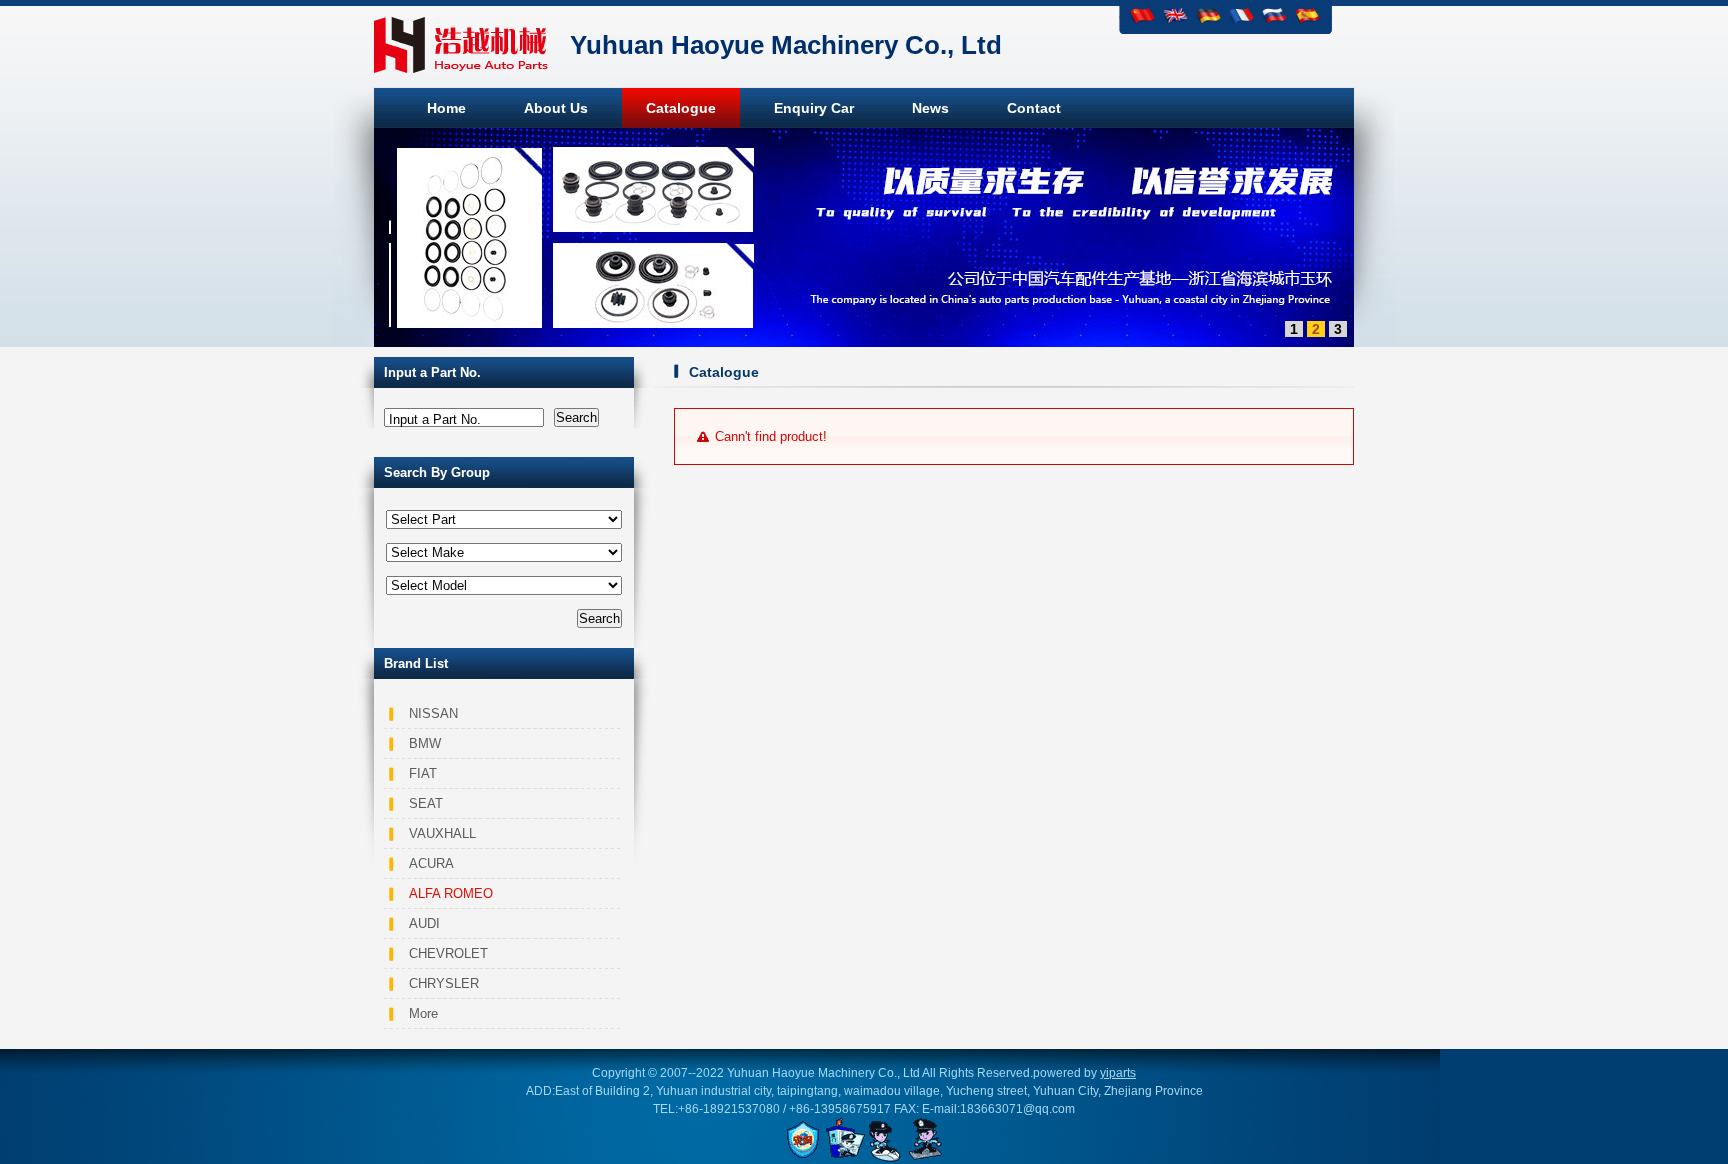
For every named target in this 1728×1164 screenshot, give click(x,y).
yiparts (1118, 1073)
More (423, 1013)
